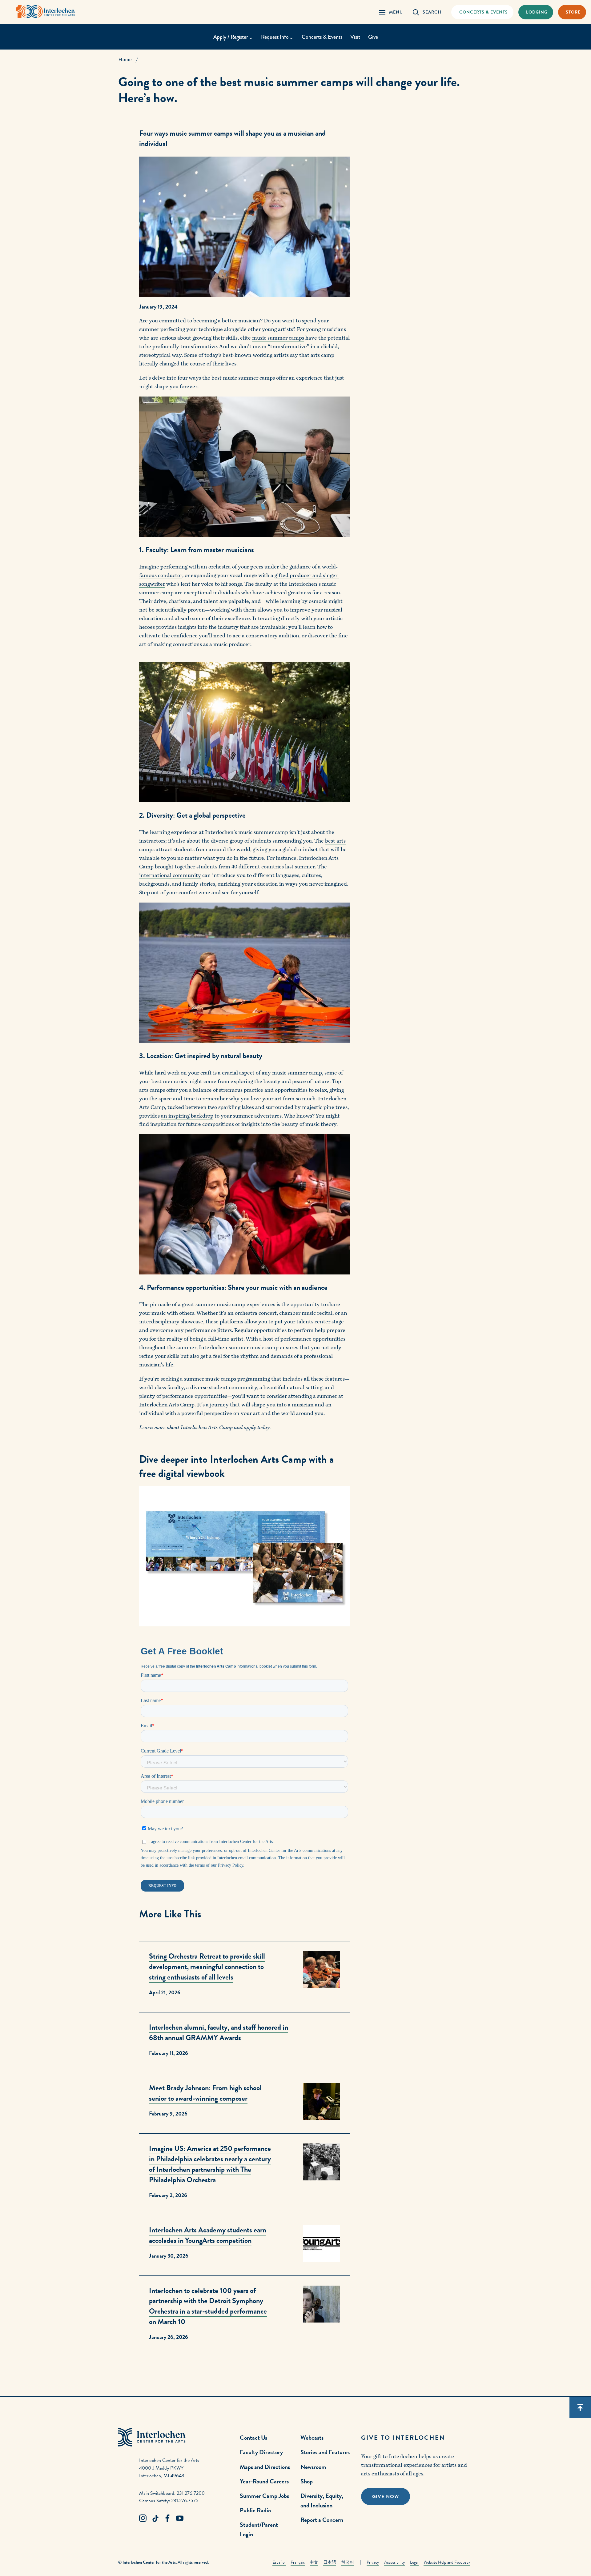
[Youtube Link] (180, 2518)
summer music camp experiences (235, 1304)
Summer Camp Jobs (264, 2496)
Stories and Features (325, 2452)
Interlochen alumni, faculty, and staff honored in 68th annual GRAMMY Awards (219, 2032)
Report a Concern (322, 2520)
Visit (355, 37)
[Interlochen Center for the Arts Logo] (46, 12)
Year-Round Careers (264, 2481)
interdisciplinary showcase (171, 1322)
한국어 (348, 2562)
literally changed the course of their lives (188, 364)
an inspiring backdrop (187, 1116)
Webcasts (312, 2438)
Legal (414, 2562)
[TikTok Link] (155, 2518)
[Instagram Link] (143, 2518)
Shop (307, 2481)
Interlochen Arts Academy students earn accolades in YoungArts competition (208, 2235)
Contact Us (253, 2438)
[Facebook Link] (167, 2518)
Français (298, 2562)
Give (373, 37)
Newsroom (313, 2467)
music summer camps (278, 338)
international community (170, 875)
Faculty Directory (261, 2452)
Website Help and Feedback (447, 2562)
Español (279, 2562)
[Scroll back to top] (580, 2407)
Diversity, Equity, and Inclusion (322, 2500)
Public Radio (255, 2510)
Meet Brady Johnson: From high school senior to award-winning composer (205, 2093)
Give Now (386, 2497)
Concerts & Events (322, 37)
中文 (314, 2562)
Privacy (373, 2562)
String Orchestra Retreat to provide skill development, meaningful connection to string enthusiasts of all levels (207, 1967)
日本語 (330, 2562)
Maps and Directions (265, 2467)
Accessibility (395, 2562)
